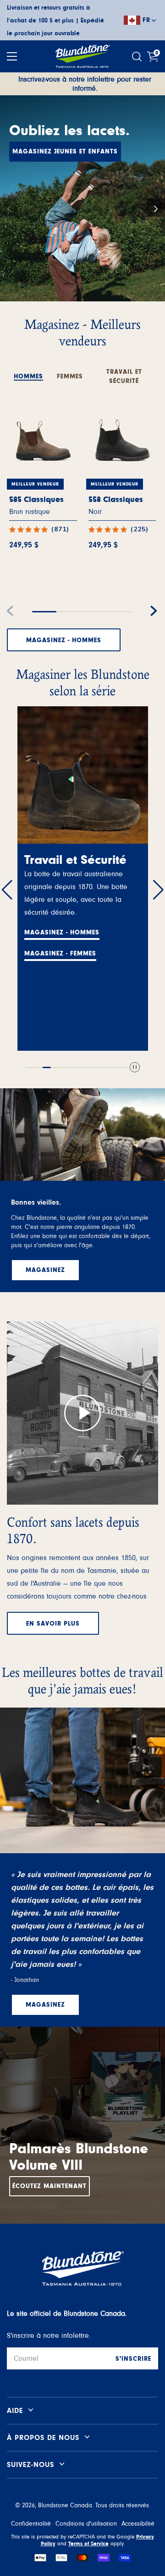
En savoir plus (53, 1624)
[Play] (82, 1413)
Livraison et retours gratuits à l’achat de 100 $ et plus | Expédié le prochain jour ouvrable (55, 21)
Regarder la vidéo (57, 941)
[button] (156, 207)
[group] (82, 198)
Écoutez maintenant (49, 2186)
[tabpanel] (82, 518)
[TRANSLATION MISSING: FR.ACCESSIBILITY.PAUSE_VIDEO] (135, 1068)
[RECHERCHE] (138, 57)
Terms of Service (88, 2543)
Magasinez (44, 920)
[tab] (28, 372)
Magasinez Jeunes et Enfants (65, 152)
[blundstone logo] (82, 56)
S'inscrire (133, 2359)
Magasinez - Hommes (64, 640)
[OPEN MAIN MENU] (12, 56)
